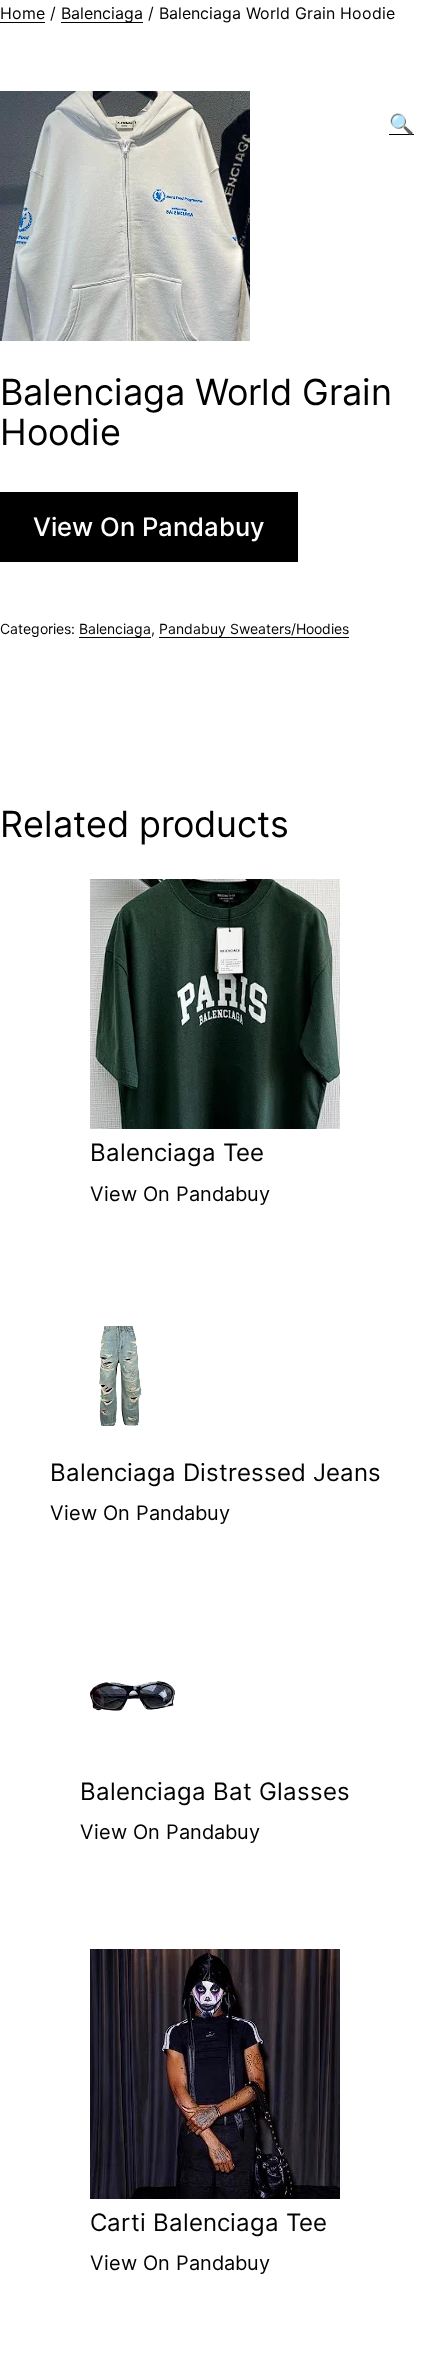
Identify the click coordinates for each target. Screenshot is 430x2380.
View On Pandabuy (149, 526)
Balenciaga (102, 13)
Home (22, 13)
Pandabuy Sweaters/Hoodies (254, 628)
